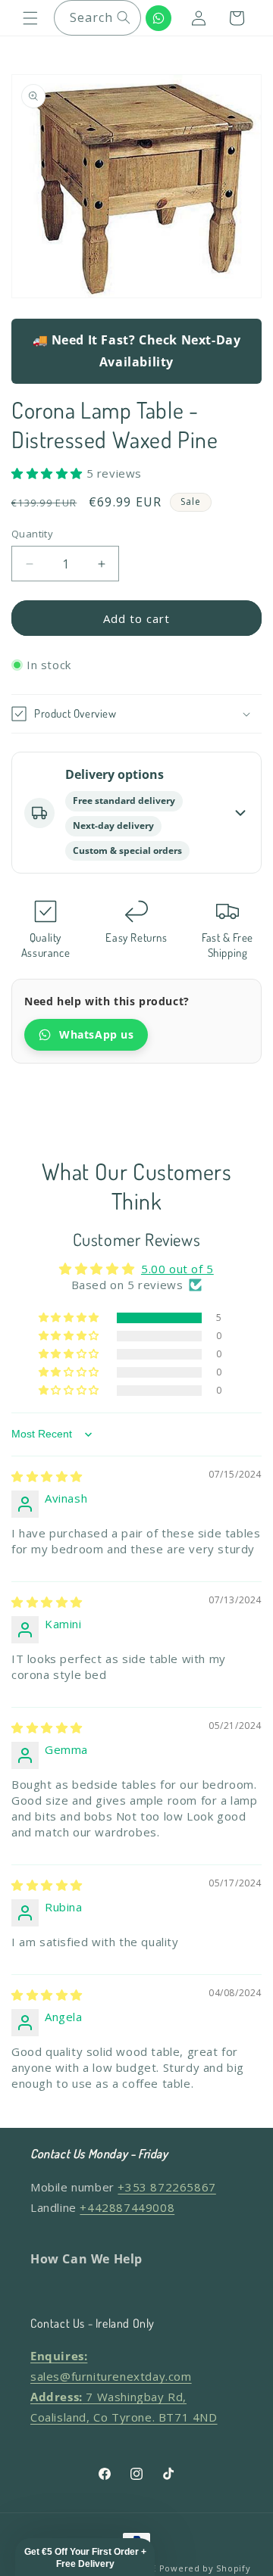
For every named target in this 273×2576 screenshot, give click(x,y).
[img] (47, 1476)
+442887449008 (127, 2207)
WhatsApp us (97, 1034)
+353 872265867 (166, 2187)
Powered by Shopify (205, 2568)
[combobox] (97, 18)
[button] (30, 18)
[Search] (124, 17)
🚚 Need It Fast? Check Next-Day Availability (137, 351)
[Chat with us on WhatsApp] (158, 18)
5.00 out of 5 (177, 1269)
